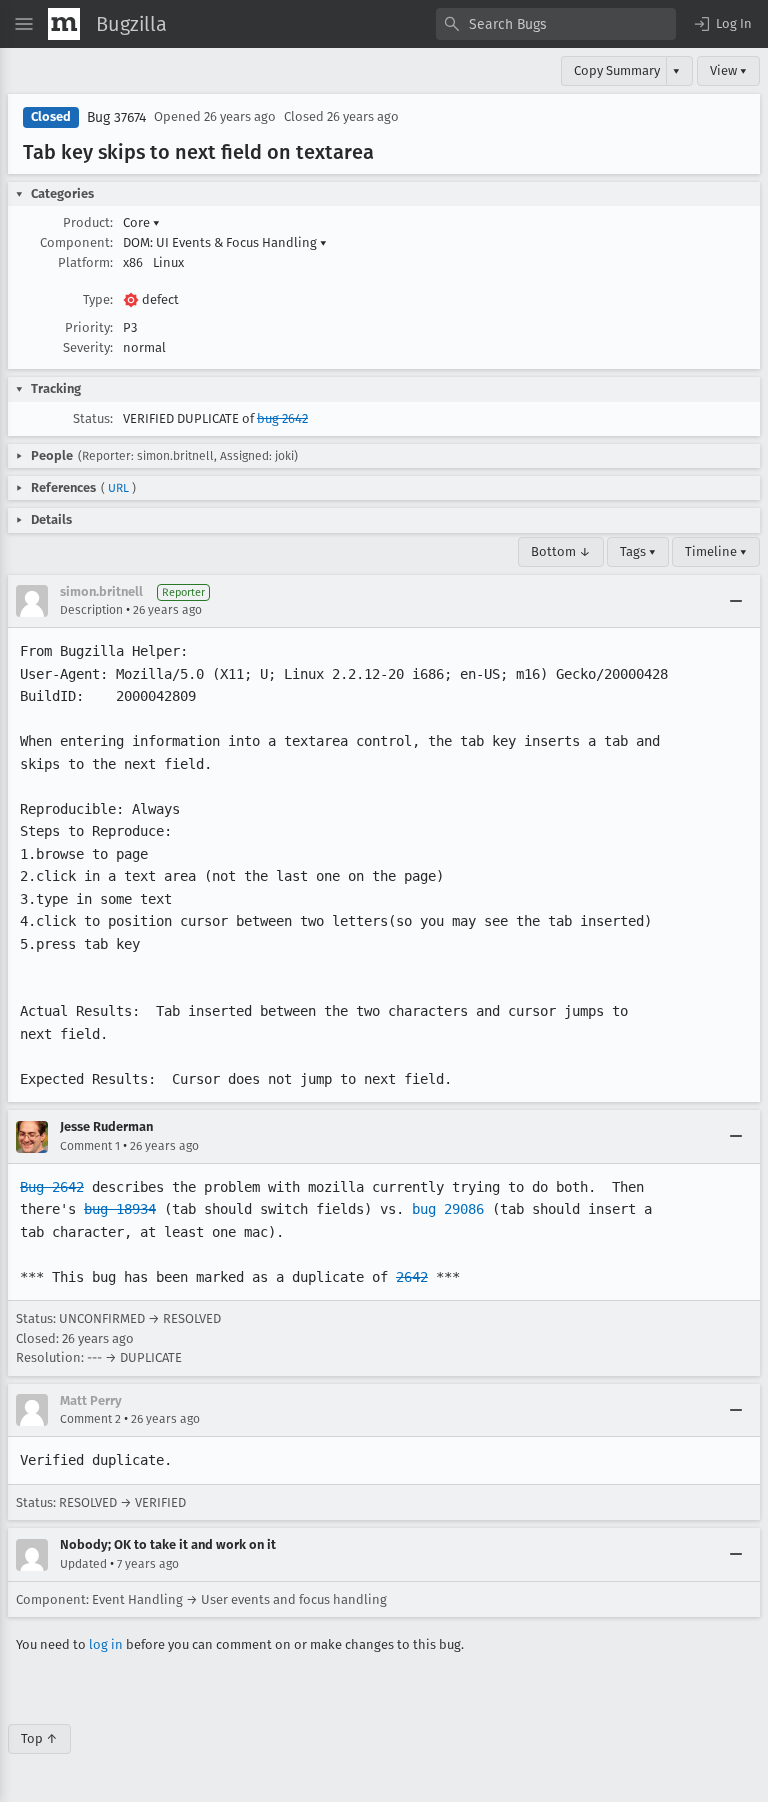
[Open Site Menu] (24, 24)
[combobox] (556, 24)
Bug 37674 (116, 117)
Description (91, 610)
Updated (83, 1564)
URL (118, 488)
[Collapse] (736, 601)
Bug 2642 (52, 1187)
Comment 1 (90, 1146)
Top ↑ (39, 1738)
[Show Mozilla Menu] (64, 24)
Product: (88, 222)
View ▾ (728, 70)
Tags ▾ (638, 551)
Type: (98, 299)
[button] (722, 24)
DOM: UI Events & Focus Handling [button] (225, 242)
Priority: (89, 327)
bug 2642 (282, 418)
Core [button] (141, 222)
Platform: (85, 262)
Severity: (88, 347)
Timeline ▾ (716, 551)
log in (106, 1644)
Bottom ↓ (561, 551)
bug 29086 (448, 1209)
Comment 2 (90, 1419)
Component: (76, 242)
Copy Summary (617, 70)
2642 (412, 1277)
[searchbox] (556, 24)
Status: (93, 418)
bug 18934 (120, 1209)
